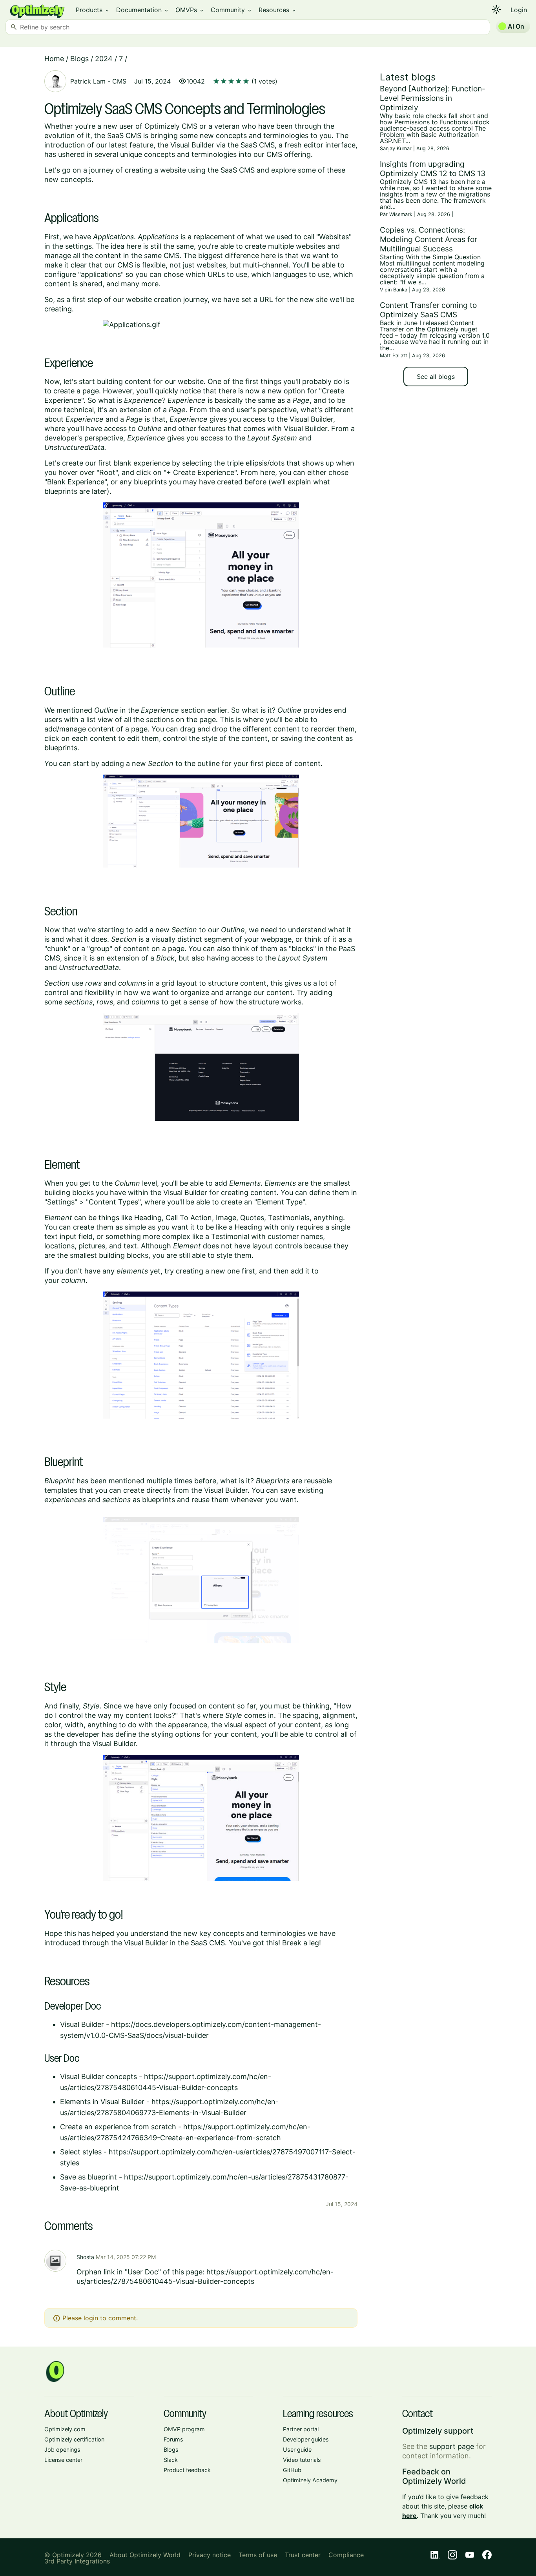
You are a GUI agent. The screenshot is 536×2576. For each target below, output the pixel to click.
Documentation (143, 10)
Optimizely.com (65, 2429)
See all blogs (436, 377)
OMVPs (190, 10)
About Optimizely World (145, 2555)
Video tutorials (302, 2460)
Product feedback (187, 2470)
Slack (171, 2460)
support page (452, 2446)
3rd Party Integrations (77, 2561)
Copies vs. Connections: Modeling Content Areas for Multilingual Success (428, 239)
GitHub (292, 2470)
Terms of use (258, 2555)
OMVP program (184, 2429)
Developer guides (306, 2439)
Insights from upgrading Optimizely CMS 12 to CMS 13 (433, 169)
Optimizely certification (74, 2439)
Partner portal (301, 2429)
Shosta (85, 2257)
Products (93, 10)
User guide (297, 2450)
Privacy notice (210, 2555)
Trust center (303, 2555)
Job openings (62, 2450)
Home (54, 59)
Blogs (79, 59)
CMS (119, 81)
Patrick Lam (88, 81)
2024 (104, 59)
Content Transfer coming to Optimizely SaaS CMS (428, 310)
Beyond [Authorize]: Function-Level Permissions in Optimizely (433, 98)
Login (519, 10)
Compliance (346, 2555)
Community (232, 10)
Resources (278, 10)
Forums (173, 2439)
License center (63, 2460)
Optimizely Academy (310, 2480)
